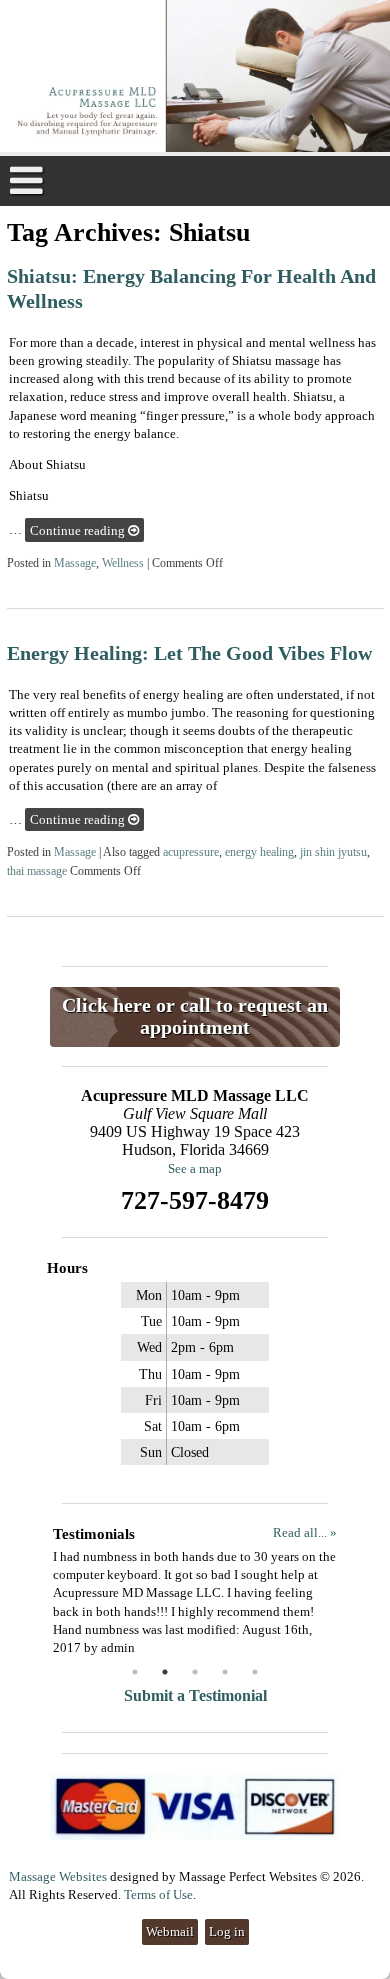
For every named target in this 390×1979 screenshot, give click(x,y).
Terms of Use (158, 1894)
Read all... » (305, 1532)
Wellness (123, 563)
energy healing (259, 852)
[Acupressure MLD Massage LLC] (195, 78)
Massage (75, 563)
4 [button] (225, 1672)
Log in (227, 1931)
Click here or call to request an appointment (195, 1016)
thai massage (37, 871)
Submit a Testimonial (195, 1695)
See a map (195, 1168)
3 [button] (195, 1672)
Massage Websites (58, 1876)
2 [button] (165, 1672)
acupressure (191, 852)
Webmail (170, 1931)
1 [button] (135, 1672)
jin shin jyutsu (333, 852)
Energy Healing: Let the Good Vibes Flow (189, 653)
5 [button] (255, 1672)
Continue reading (79, 530)
